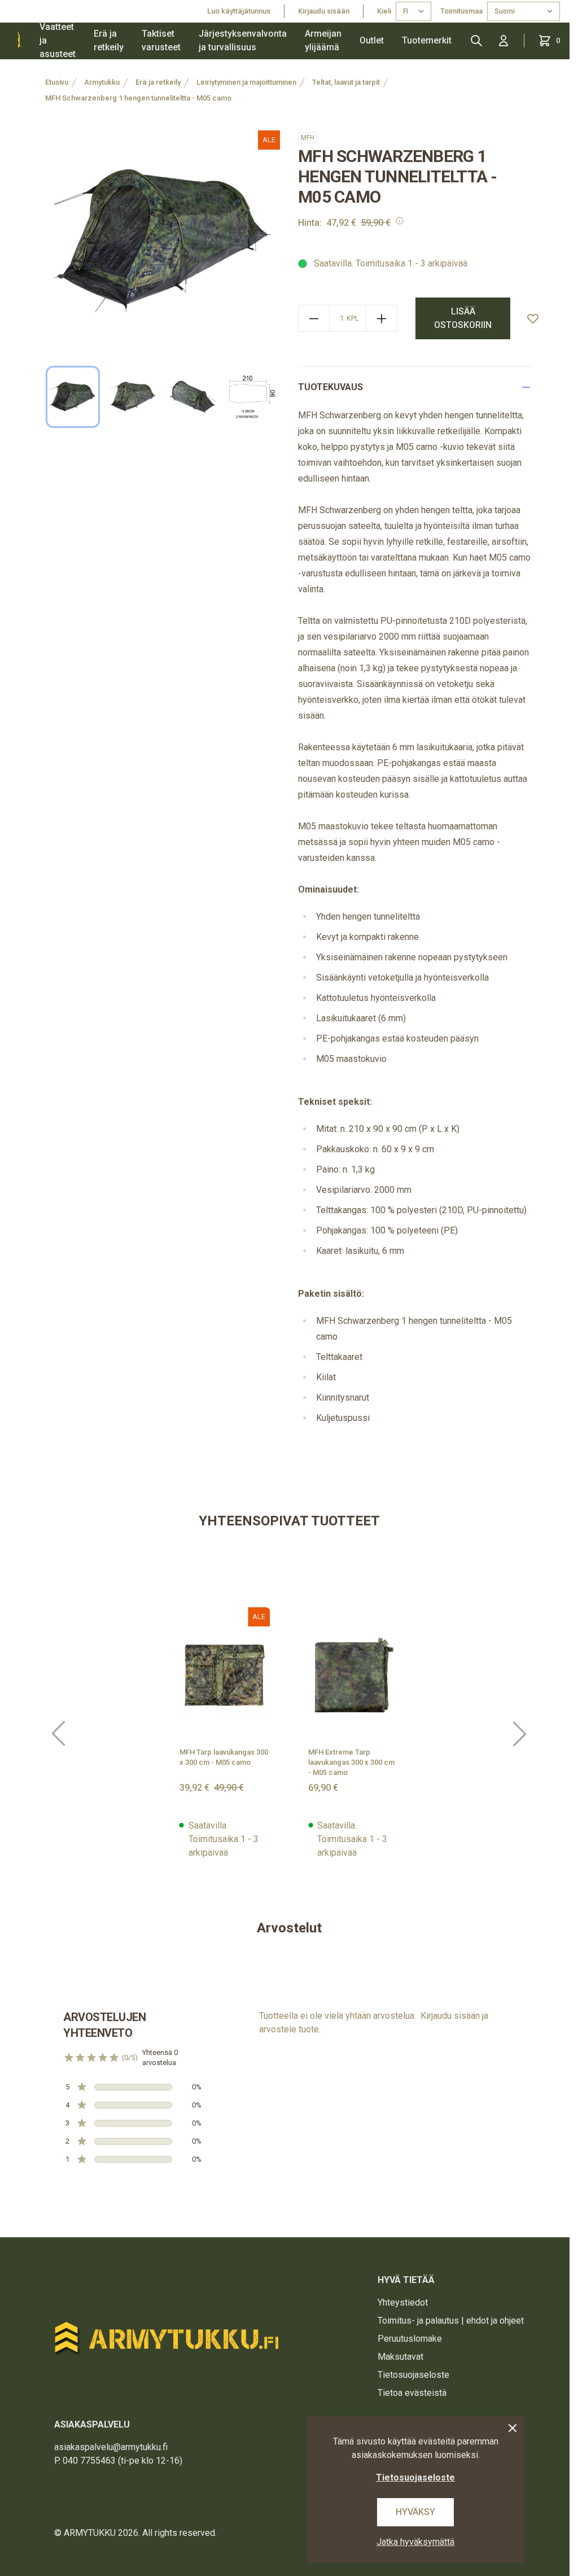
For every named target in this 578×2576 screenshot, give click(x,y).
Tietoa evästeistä (412, 2393)
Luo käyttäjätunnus (239, 11)
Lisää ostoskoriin (463, 318)
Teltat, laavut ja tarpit (346, 82)
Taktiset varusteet (161, 40)
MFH (308, 138)
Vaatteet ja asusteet (58, 41)
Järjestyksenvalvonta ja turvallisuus (243, 40)
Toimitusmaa (461, 11)
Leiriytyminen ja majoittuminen (246, 82)
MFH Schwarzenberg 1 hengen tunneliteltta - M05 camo (138, 98)
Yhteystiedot (403, 2302)
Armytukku (102, 82)
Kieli (384, 11)
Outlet (372, 40)
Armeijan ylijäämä (323, 40)
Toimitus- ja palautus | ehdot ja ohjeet (451, 2321)
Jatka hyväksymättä (415, 2542)
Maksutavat (400, 2357)
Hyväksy (415, 2512)
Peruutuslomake (410, 2339)
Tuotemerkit (427, 40)
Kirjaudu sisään (324, 11)
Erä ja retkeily (109, 40)
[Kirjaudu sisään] (503, 41)
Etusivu (57, 82)
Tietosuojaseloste (413, 2375)
